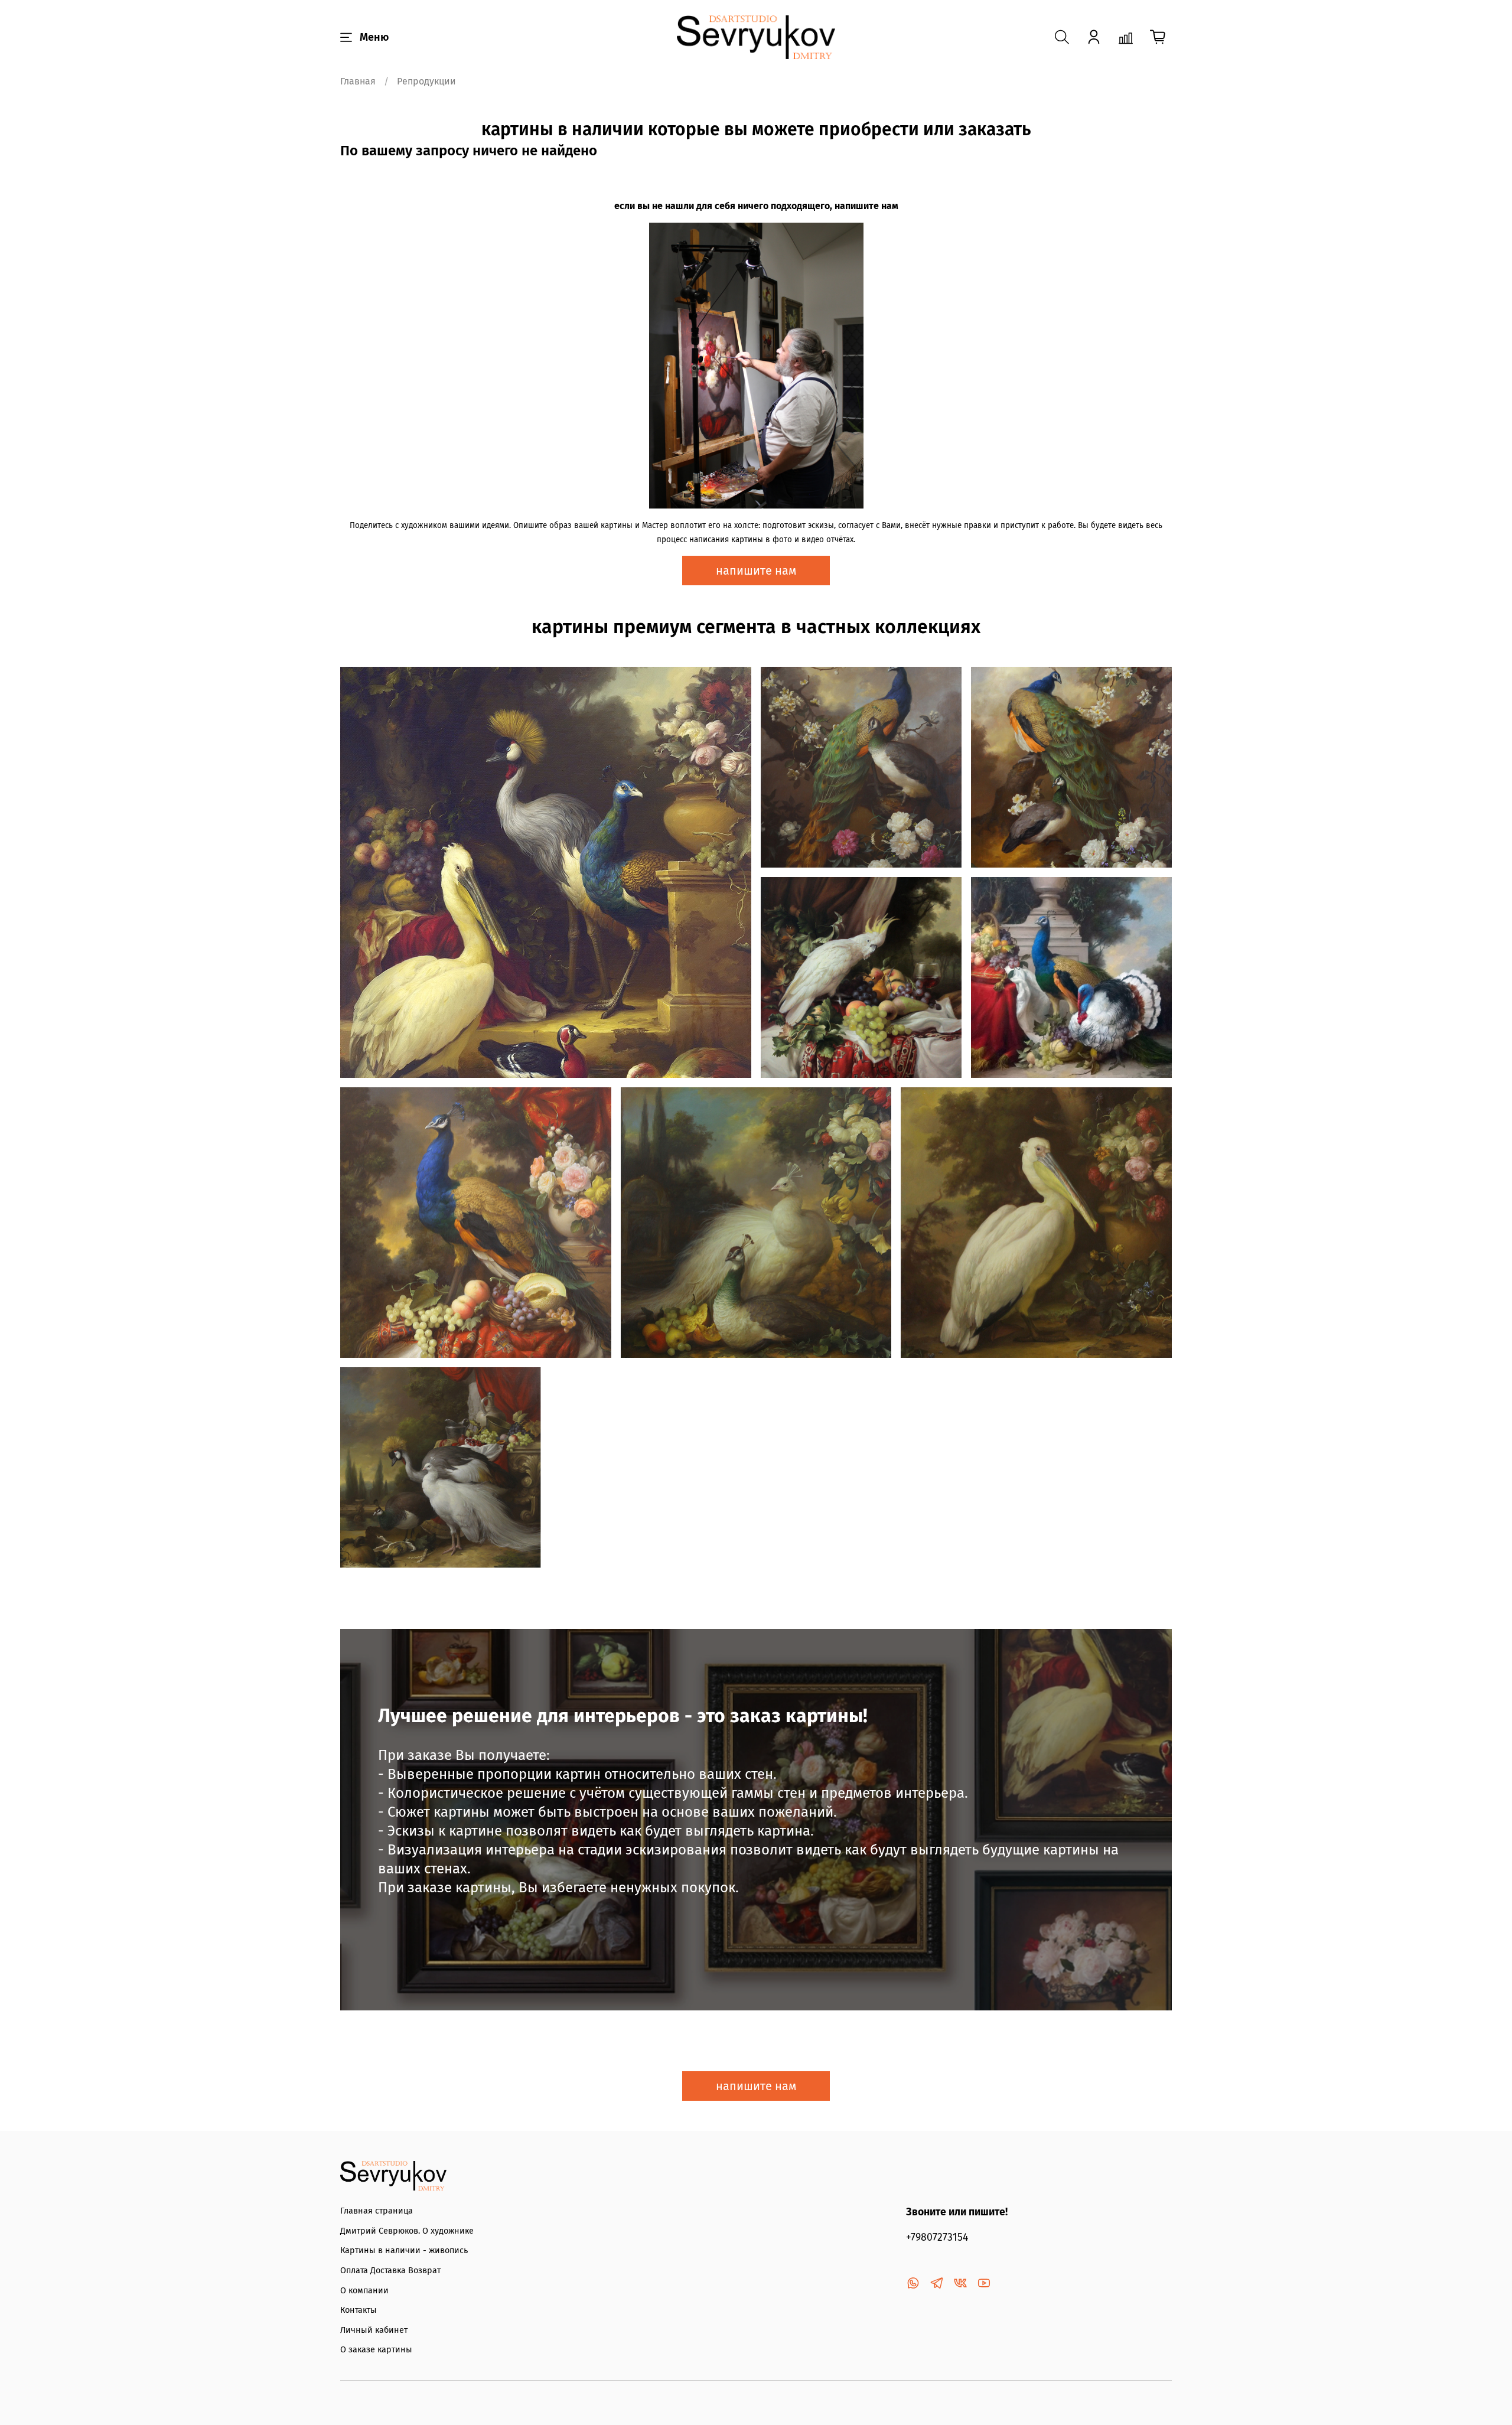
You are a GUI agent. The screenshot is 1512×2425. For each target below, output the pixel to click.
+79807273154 (937, 2237)
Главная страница (377, 2211)
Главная (358, 81)
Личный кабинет (374, 2330)
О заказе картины (376, 2350)
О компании (364, 2291)
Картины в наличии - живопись (404, 2250)
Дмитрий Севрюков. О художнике (407, 2231)
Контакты (359, 2310)
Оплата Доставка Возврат (390, 2271)
